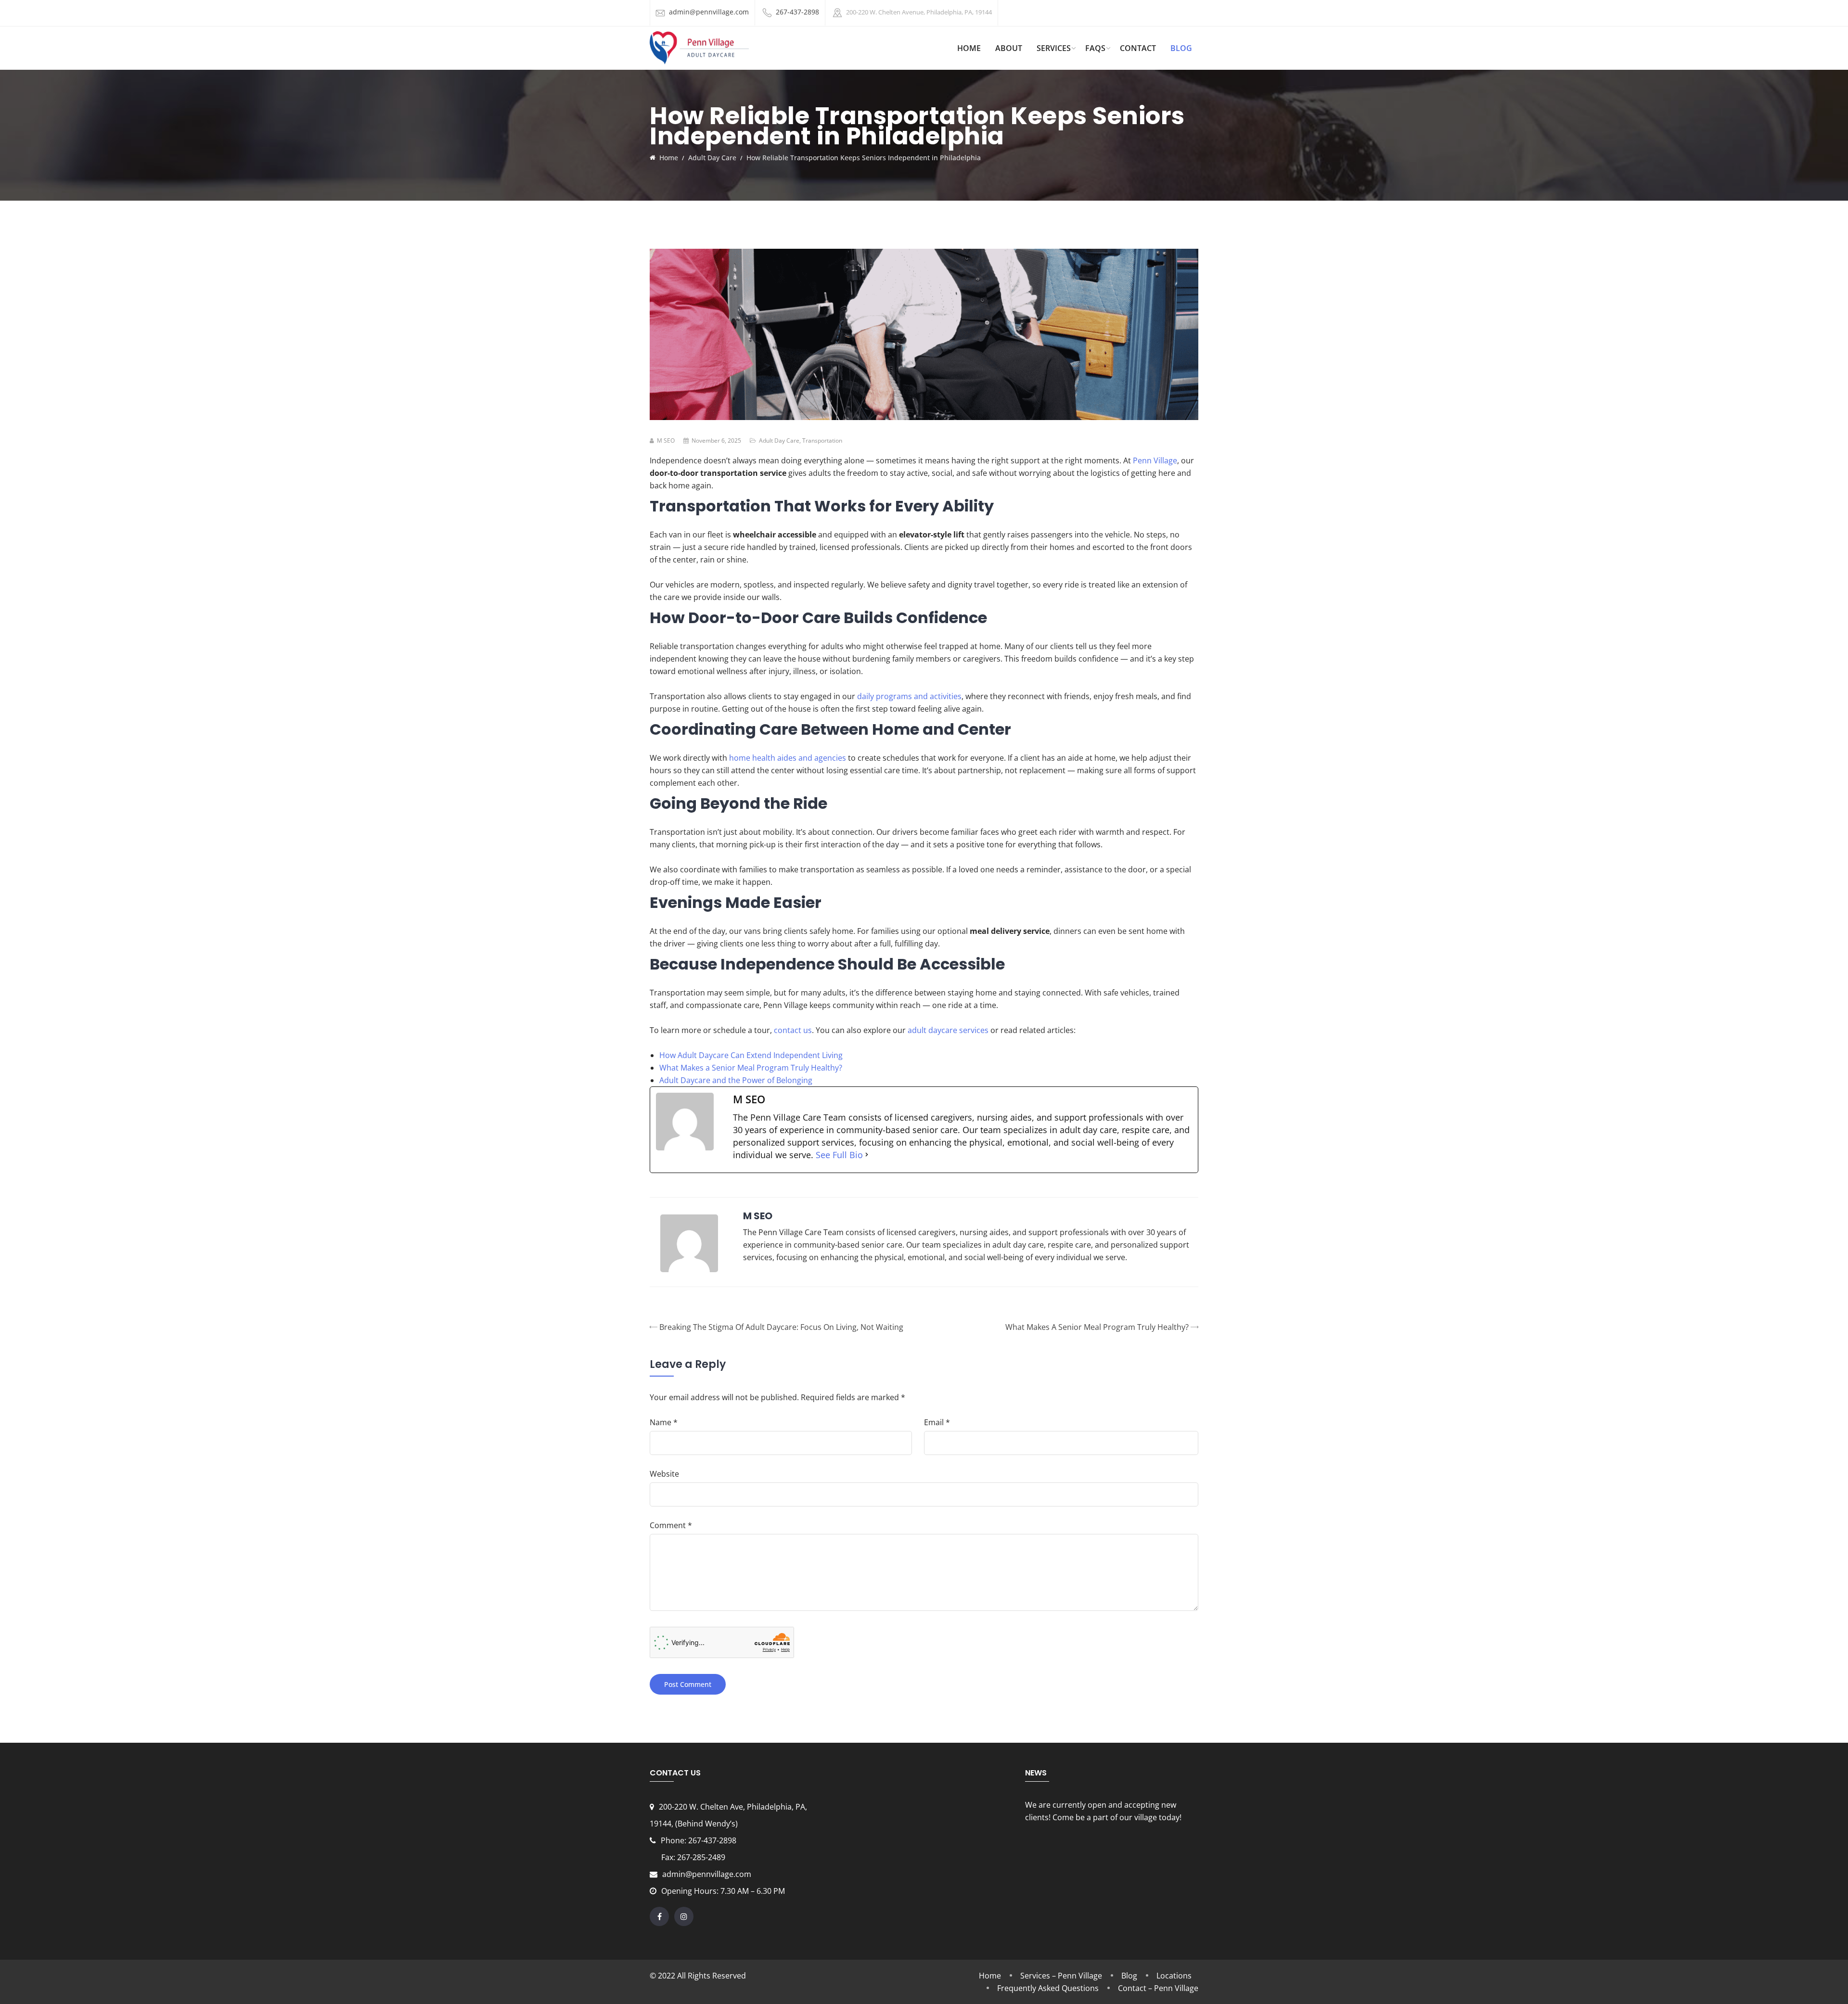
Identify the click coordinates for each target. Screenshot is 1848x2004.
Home (990, 1976)
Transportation (822, 440)
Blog (1181, 48)
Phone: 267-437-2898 (699, 1840)
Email (937, 1422)
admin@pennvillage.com (709, 12)
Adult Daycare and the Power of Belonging (736, 1080)
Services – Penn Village (1061, 1976)
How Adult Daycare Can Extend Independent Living (751, 1055)
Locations (1174, 1976)
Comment (671, 1525)
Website (664, 1474)
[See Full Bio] (867, 1155)
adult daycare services (948, 1030)
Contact (1138, 48)
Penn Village (1155, 460)
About (1009, 48)
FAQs (1095, 48)
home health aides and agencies (788, 758)
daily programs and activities (909, 696)
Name (664, 1422)
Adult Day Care (779, 440)
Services (1054, 48)
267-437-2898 (797, 12)
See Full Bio (839, 1155)
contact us (793, 1030)
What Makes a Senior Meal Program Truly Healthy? (751, 1068)
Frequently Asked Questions (1048, 1988)
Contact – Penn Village (1158, 1988)
